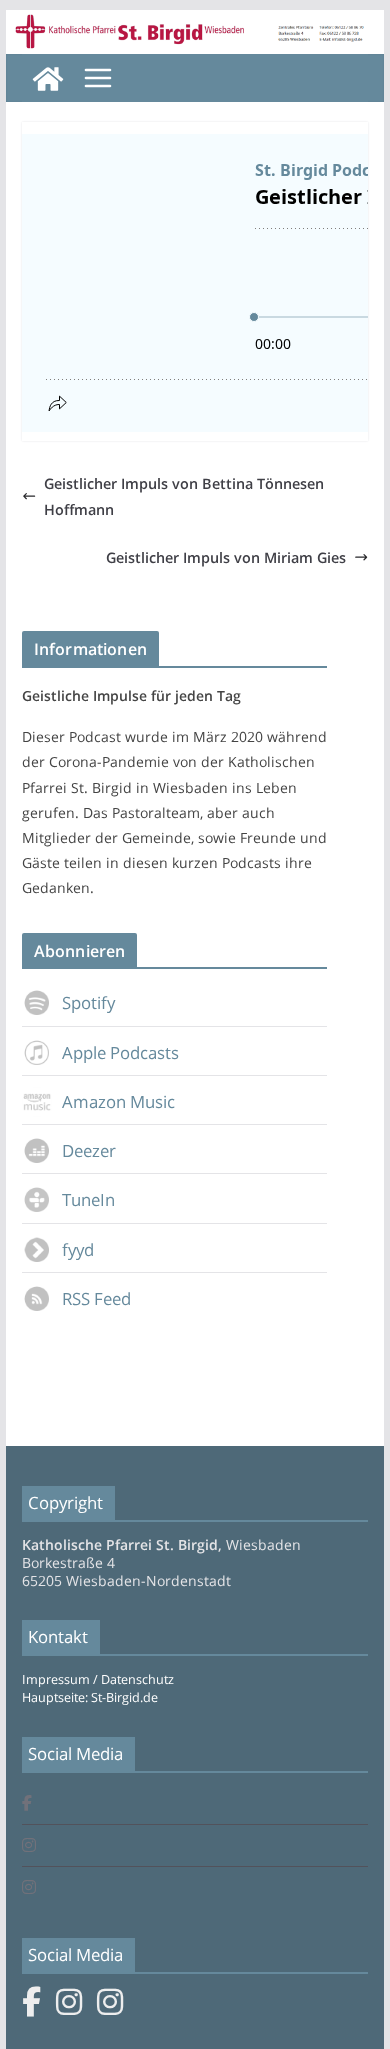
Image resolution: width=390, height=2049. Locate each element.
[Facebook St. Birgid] (27, 1804)
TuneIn (88, 1199)
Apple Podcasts (120, 1052)
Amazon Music (118, 1101)
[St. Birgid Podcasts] (195, 24)
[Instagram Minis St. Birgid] (29, 1888)
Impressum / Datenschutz (98, 1679)
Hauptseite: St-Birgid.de (90, 1697)
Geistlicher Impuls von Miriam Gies (226, 557)
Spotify (88, 1002)
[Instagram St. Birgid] (29, 1846)
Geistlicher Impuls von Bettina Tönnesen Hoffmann (184, 496)
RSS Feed (96, 1298)
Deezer (89, 1150)
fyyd (78, 1249)
